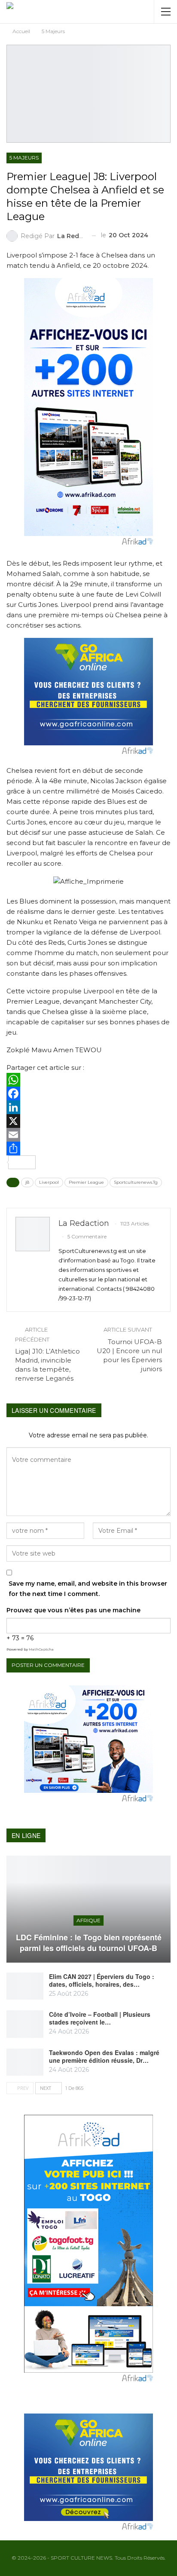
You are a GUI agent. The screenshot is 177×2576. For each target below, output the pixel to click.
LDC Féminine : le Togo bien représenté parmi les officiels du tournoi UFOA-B (89, 1943)
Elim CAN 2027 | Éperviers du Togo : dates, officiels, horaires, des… (102, 1980)
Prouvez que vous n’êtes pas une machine (73, 1610)
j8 (27, 1182)
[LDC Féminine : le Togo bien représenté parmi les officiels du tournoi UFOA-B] (88, 1909)
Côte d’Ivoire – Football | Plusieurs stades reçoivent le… (100, 2018)
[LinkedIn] (88, 1107)
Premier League (86, 1182)
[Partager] (88, 1149)
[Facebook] (88, 1093)
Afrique (88, 1920)
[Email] (88, 1135)
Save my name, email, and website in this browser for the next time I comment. (88, 1589)
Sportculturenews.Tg (136, 1182)
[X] (88, 1121)
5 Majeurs (24, 158)
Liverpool (49, 1182)
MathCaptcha (41, 1649)
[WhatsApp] (88, 1080)
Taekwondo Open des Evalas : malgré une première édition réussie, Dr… (104, 2056)
